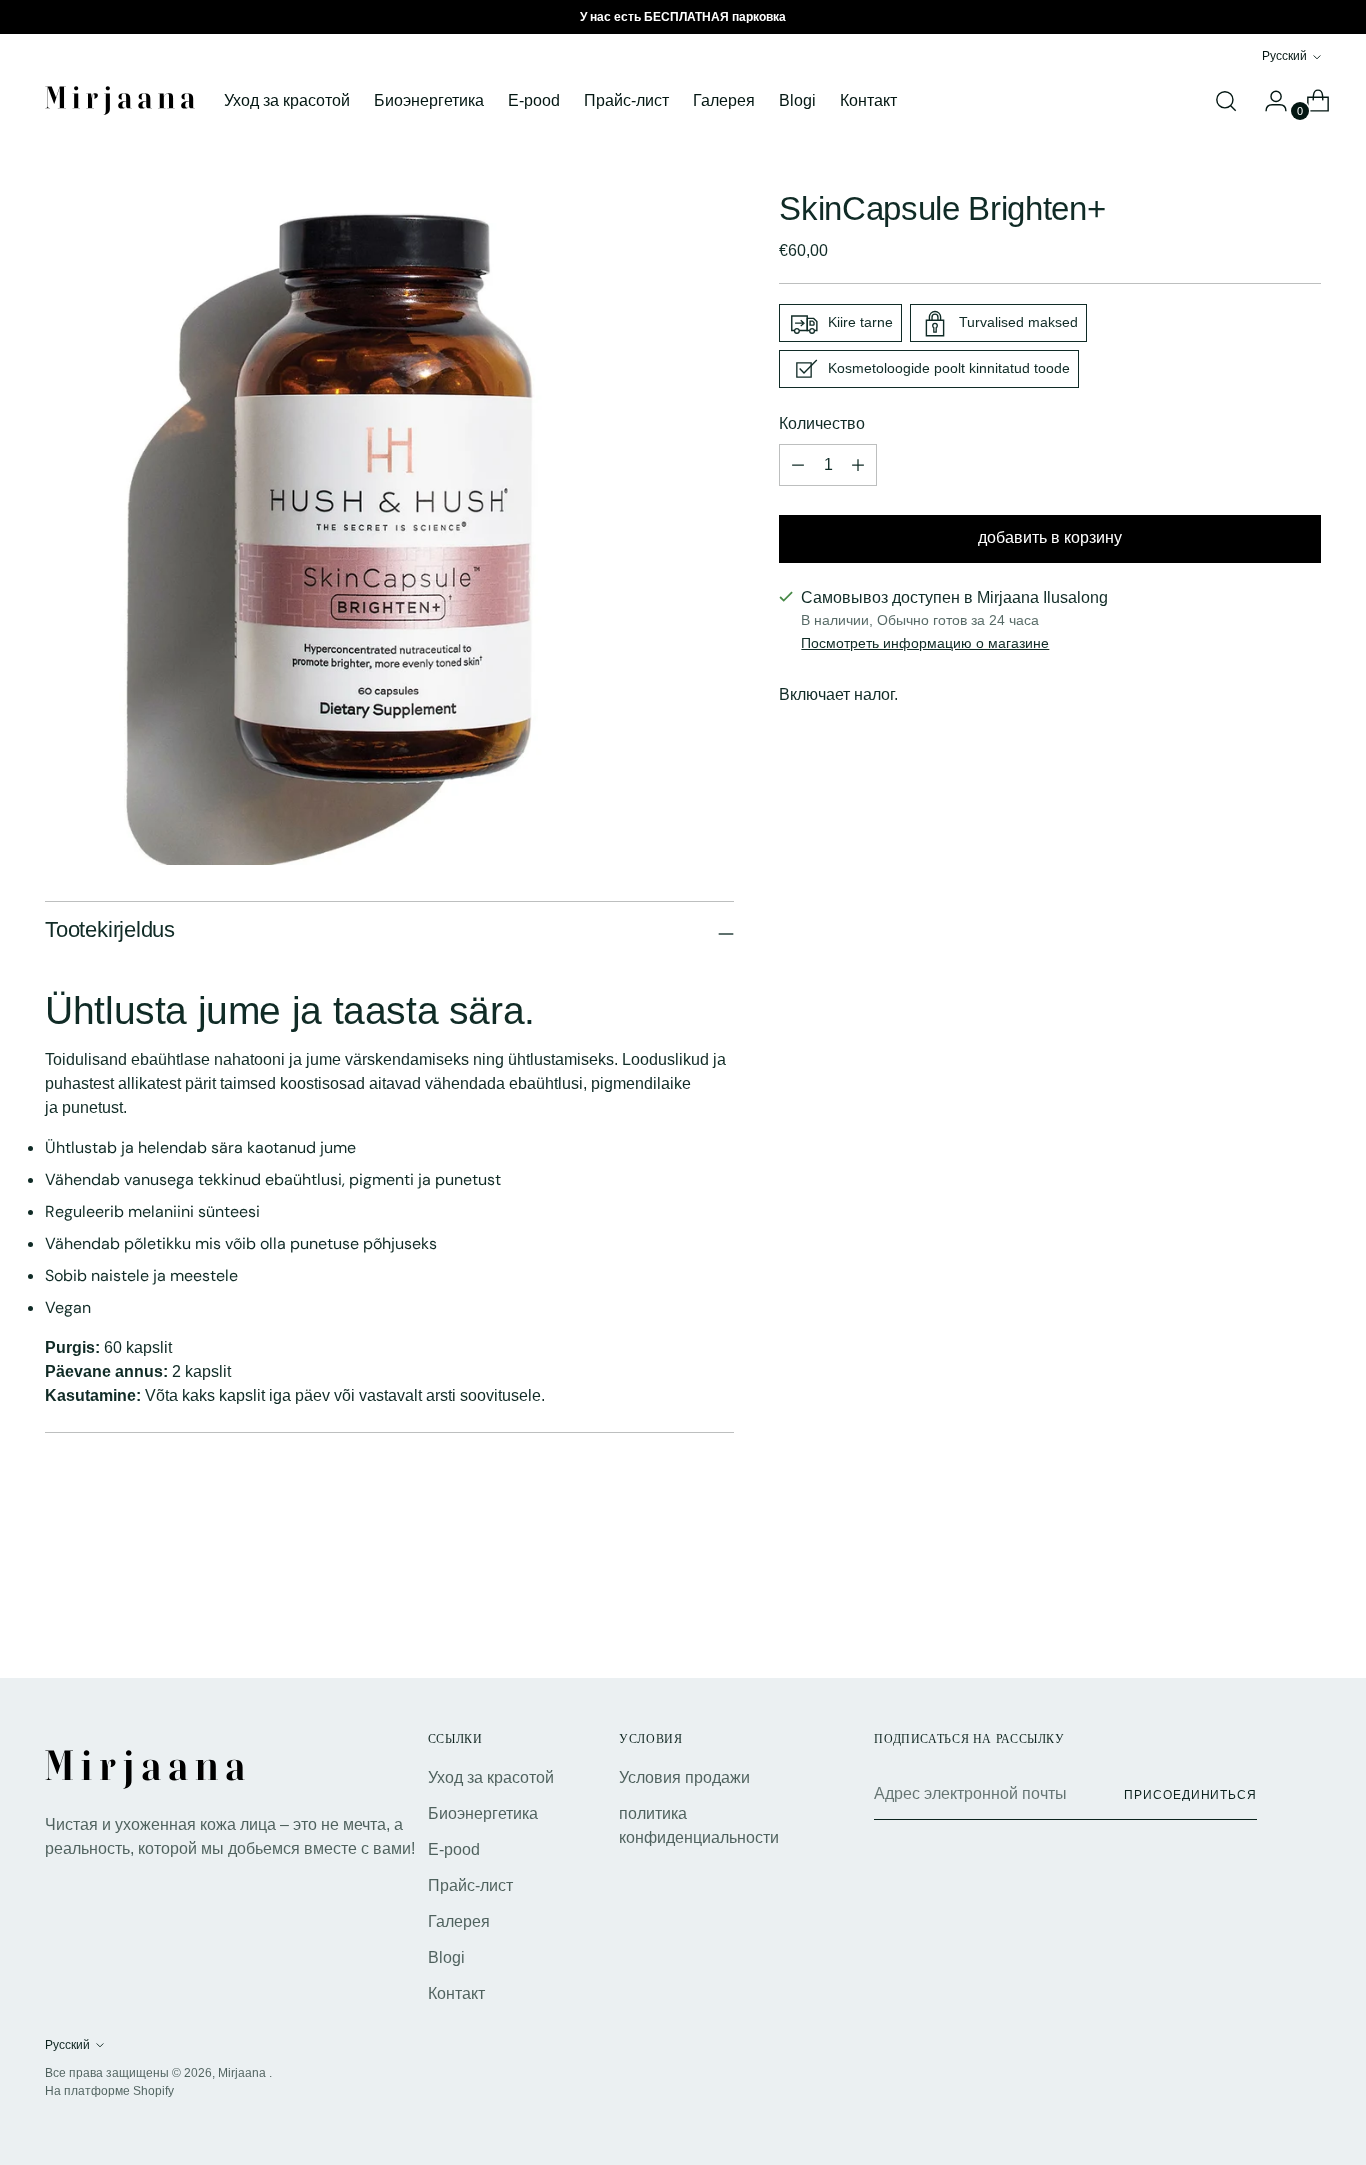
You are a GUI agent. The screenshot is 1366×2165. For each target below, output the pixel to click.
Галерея (459, 1921)
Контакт (456, 1993)
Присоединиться (1190, 1795)
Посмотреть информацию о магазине (925, 644)
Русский (1284, 56)
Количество (822, 424)
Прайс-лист (470, 1885)
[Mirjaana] (120, 100)
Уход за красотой (491, 1777)
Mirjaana (243, 2073)
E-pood (454, 1849)
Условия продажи (684, 1777)
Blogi (446, 1957)
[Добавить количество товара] (798, 466)
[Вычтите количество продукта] (858, 466)
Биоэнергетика (483, 1813)
